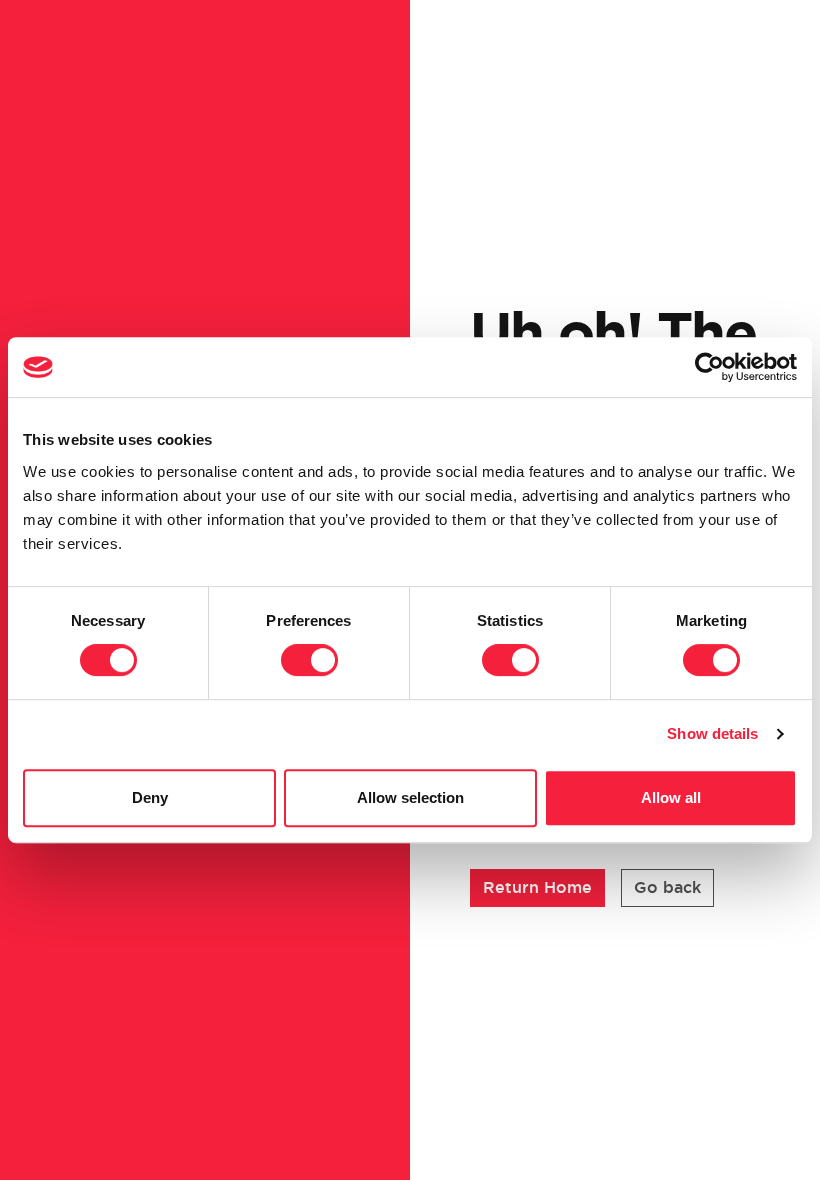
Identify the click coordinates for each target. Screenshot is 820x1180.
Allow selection (410, 797)
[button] (537, 888)
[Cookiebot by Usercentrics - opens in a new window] (709, 367)
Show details (712, 733)
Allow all (671, 797)
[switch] (309, 660)
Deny (150, 797)
